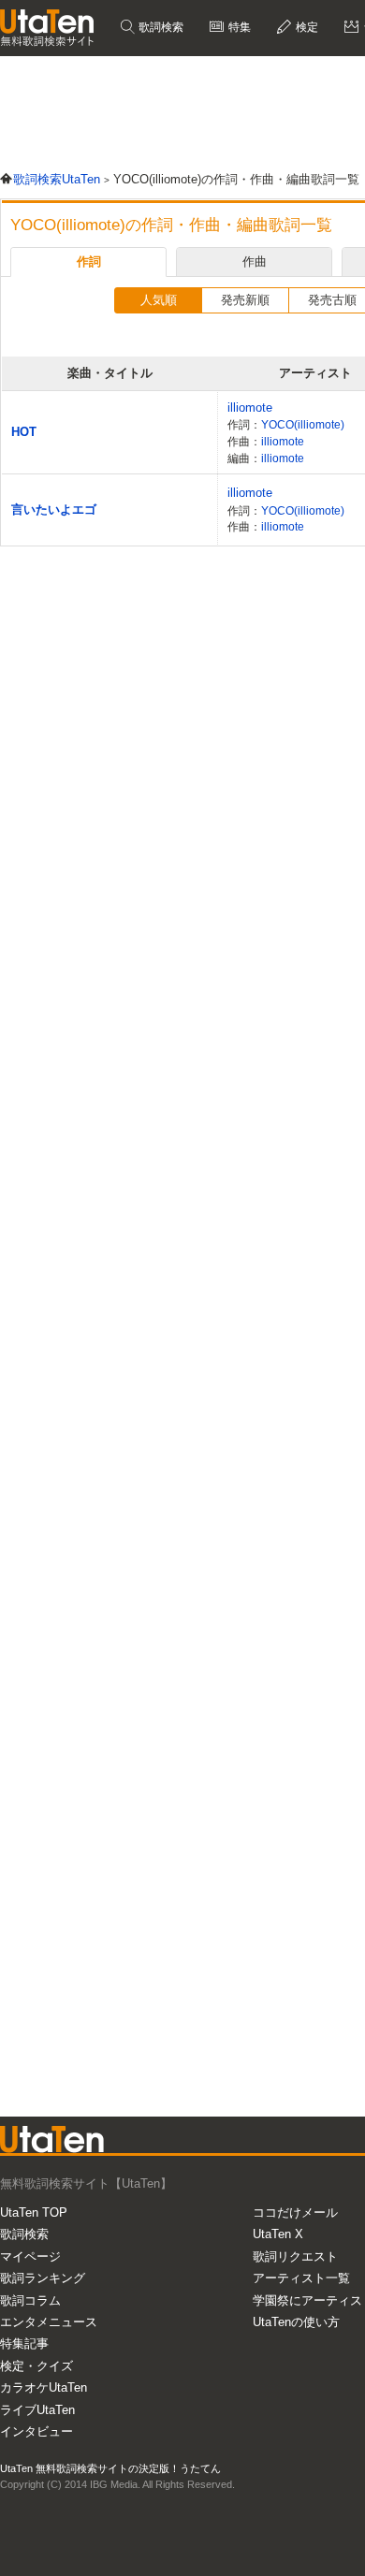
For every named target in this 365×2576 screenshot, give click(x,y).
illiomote (250, 408)
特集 (238, 27)
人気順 (159, 300)
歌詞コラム (30, 2300)
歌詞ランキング (43, 2278)
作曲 (255, 262)
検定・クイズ (36, 2366)
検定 (306, 27)
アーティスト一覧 (301, 2278)
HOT (24, 432)
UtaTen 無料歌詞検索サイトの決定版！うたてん (110, 2468)
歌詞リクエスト (295, 2256)
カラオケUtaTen (44, 2387)
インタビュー (36, 2431)
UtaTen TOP (34, 2212)
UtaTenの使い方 (296, 2322)
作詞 (89, 262)
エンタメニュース (49, 2322)
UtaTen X (278, 2234)
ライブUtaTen (37, 2410)
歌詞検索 (160, 27)
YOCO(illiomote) (303, 424)
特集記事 (24, 2343)
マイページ (30, 2256)
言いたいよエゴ (54, 509)
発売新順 (245, 300)
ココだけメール (295, 2212)
